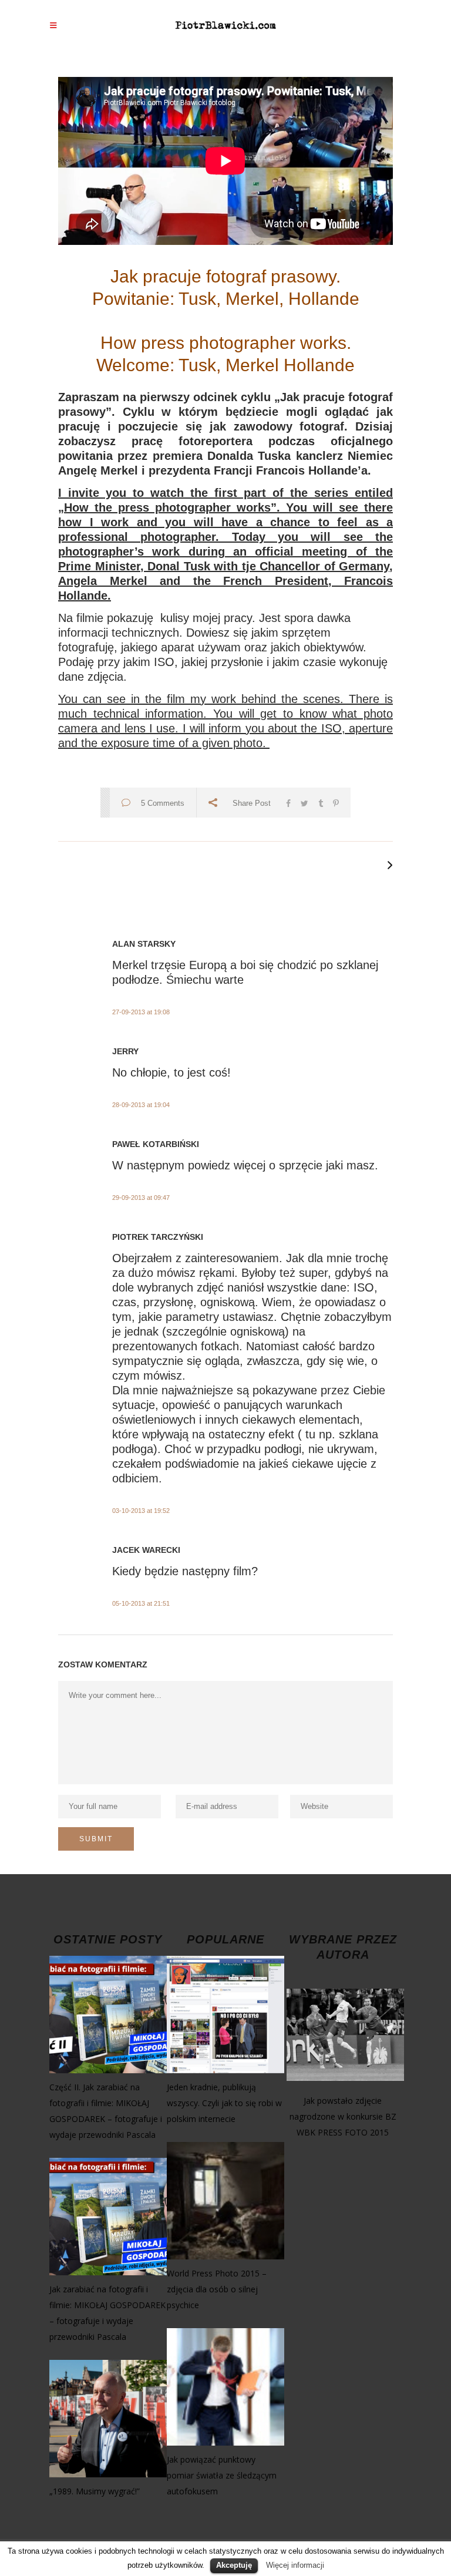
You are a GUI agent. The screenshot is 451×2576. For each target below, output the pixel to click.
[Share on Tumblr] (321, 802)
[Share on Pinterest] (336, 802)
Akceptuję (234, 2565)
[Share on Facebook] (288, 802)
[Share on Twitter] (304, 802)
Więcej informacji (295, 2565)
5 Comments (163, 803)
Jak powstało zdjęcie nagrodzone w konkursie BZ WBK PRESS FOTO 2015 (343, 2116)
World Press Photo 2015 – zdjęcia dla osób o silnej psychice (217, 2289)
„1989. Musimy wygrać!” (95, 2491)
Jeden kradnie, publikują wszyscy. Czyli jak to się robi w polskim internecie (224, 2103)
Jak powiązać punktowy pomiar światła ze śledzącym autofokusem (222, 2475)
